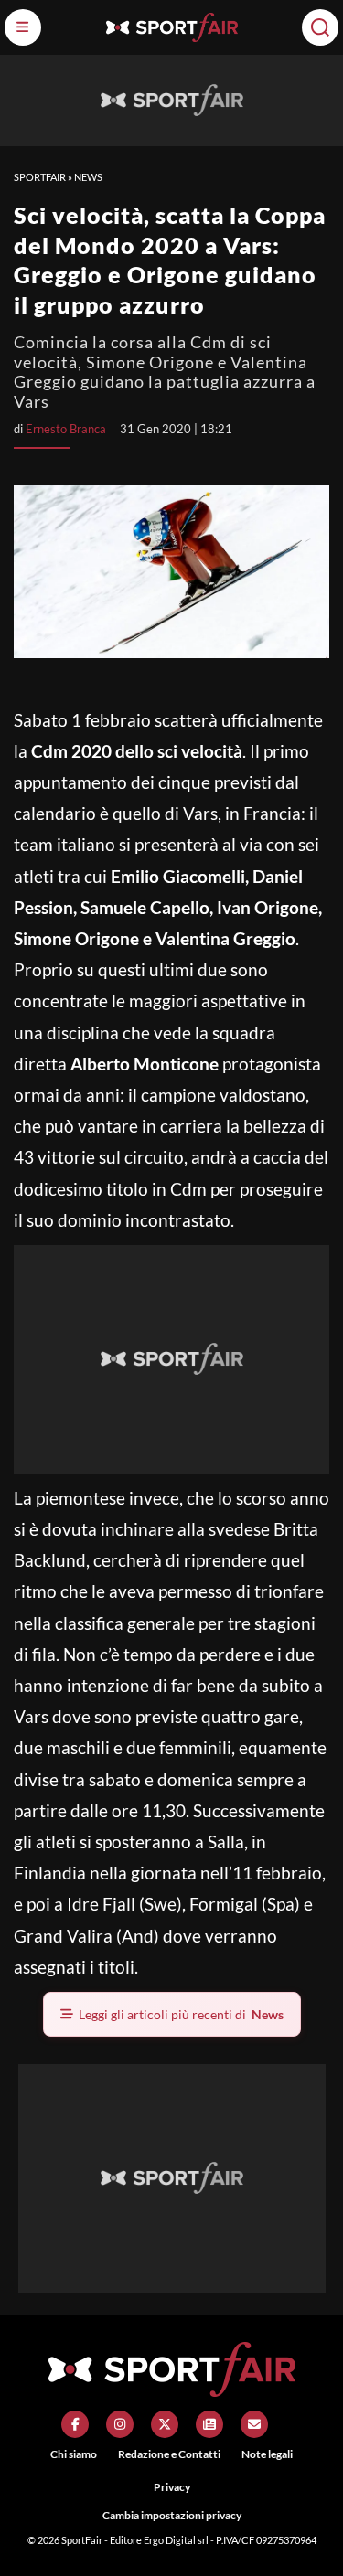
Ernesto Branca (66, 429)
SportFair (40, 177)
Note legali (267, 2454)
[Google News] (209, 2424)
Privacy (172, 2487)
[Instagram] (120, 2424)
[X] (165, 2424)
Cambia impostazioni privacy (172, 2515)
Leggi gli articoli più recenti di (181, 2014)
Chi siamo (74, 2454)
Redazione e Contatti (169, 2454)
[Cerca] (320, 27)
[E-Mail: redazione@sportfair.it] (254, 2424)
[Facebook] (75, 2424)
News (88, 177)
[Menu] (23, 27)
